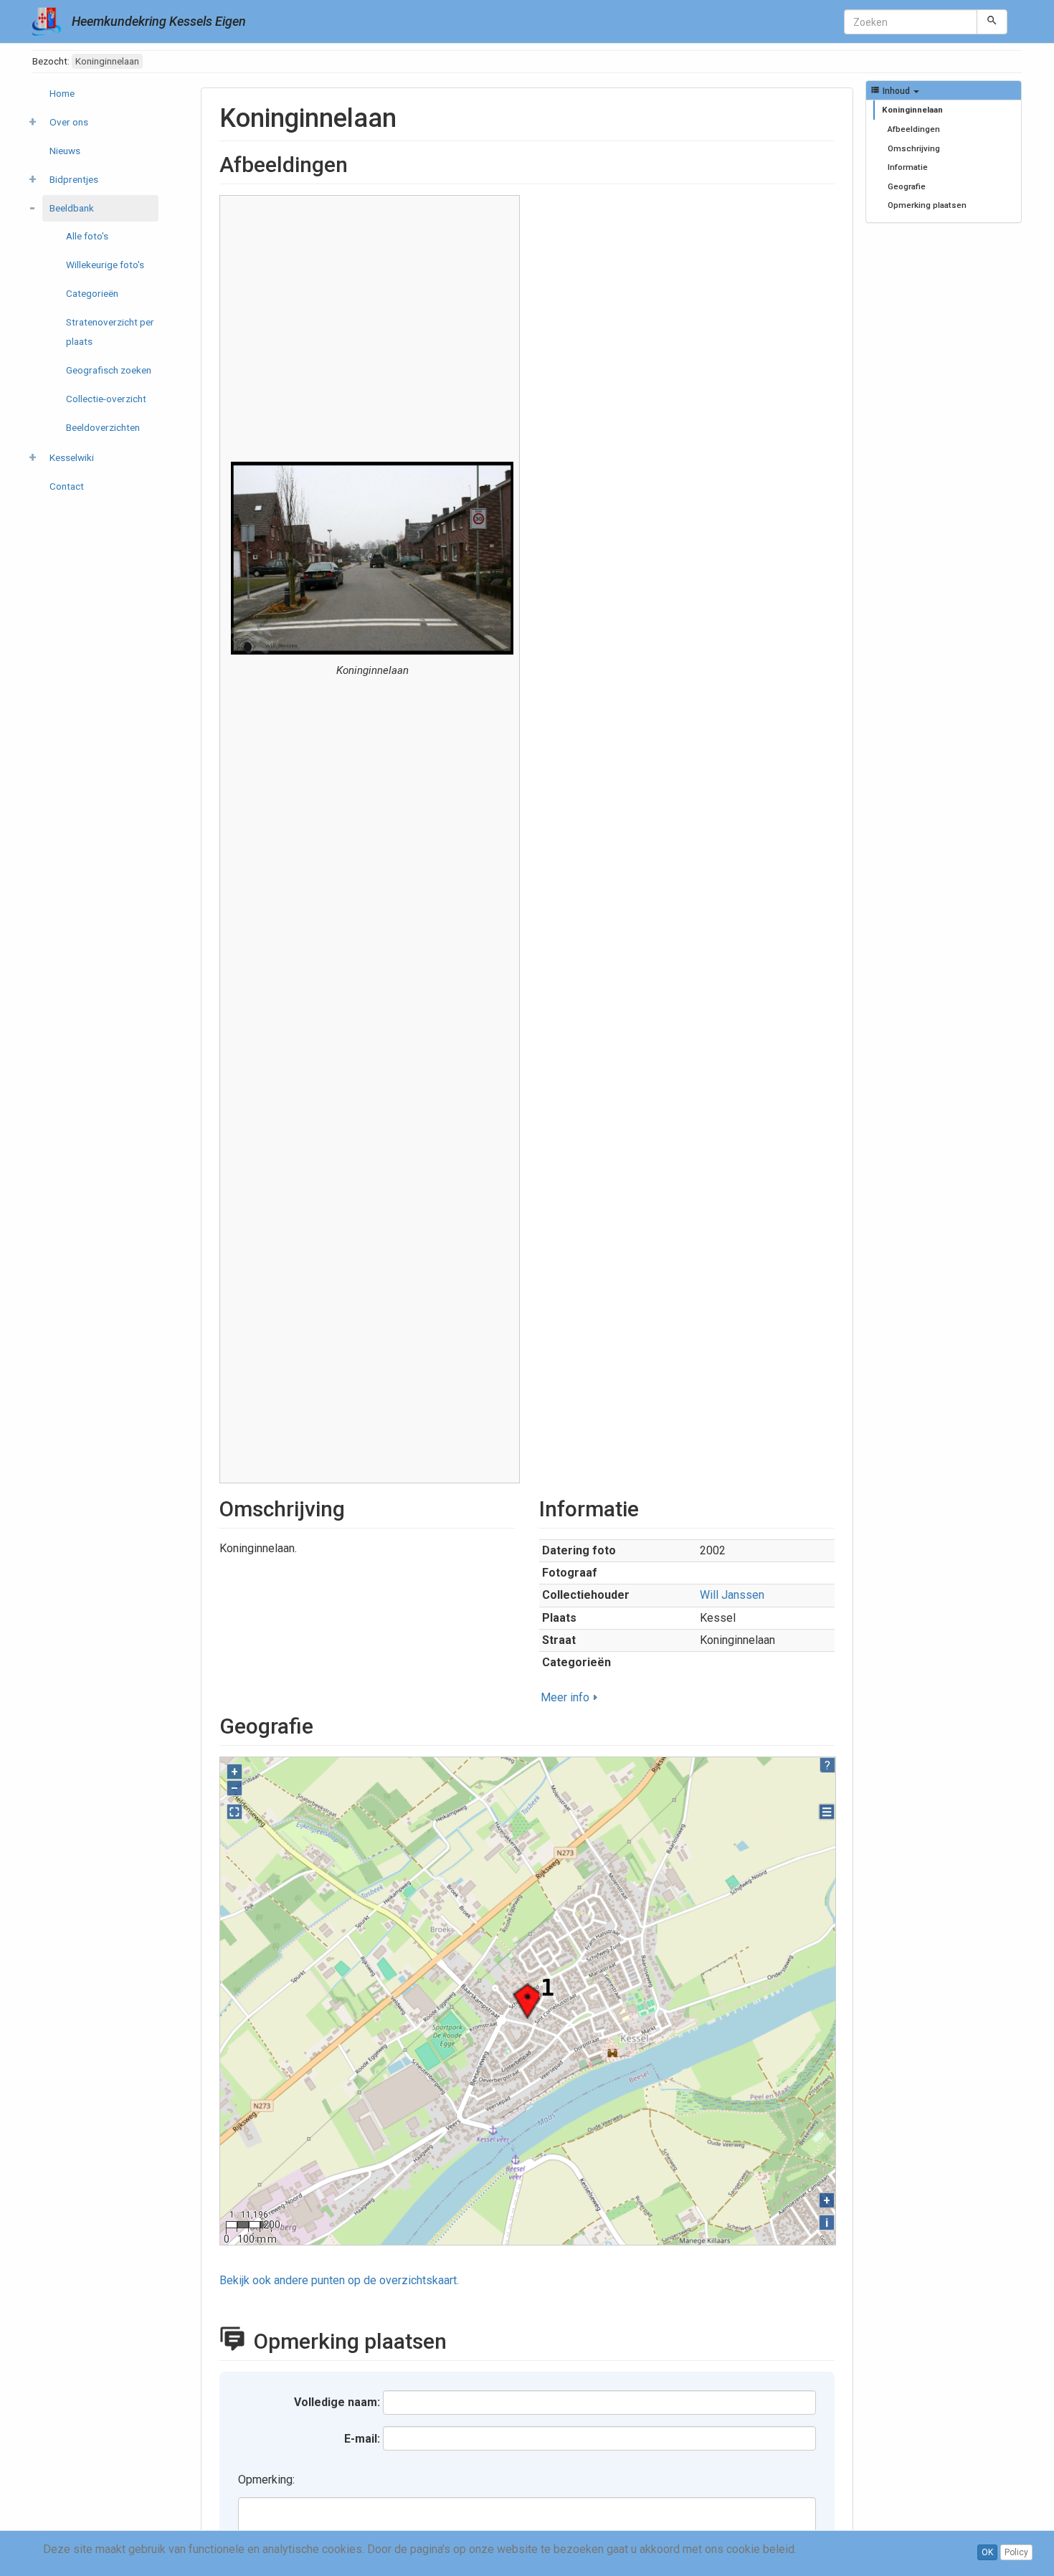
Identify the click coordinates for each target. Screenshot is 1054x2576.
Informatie (908, 167)
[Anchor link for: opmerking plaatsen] (462, 2339)
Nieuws (65, 151)
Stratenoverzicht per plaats (110, 332)
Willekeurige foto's (105, 265)
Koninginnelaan (912, 110)
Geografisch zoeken (109, 370)
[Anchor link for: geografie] (324, 1724)
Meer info (565, 1697)
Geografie (907, 186)
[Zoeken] (992, 22)
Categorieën (92, 293)
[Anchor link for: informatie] (650, 1507)
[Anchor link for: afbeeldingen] (359, 163)
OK (987, 2552)
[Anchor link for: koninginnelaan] (410, 115)
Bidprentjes (74, 179)
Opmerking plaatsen (927, 205)
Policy (1016, 2552)
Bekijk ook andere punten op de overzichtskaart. (339, 2280)
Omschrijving (914, 148)
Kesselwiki (72, 457)
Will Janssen (732, 1595)
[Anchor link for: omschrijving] (356, 1507)
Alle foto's (87, 236)
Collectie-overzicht (106, 399)
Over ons (69, 122)
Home (62, 93)
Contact (67, 486)
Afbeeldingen (914, 129)
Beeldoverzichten (103, 427)
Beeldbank (72, 208)
